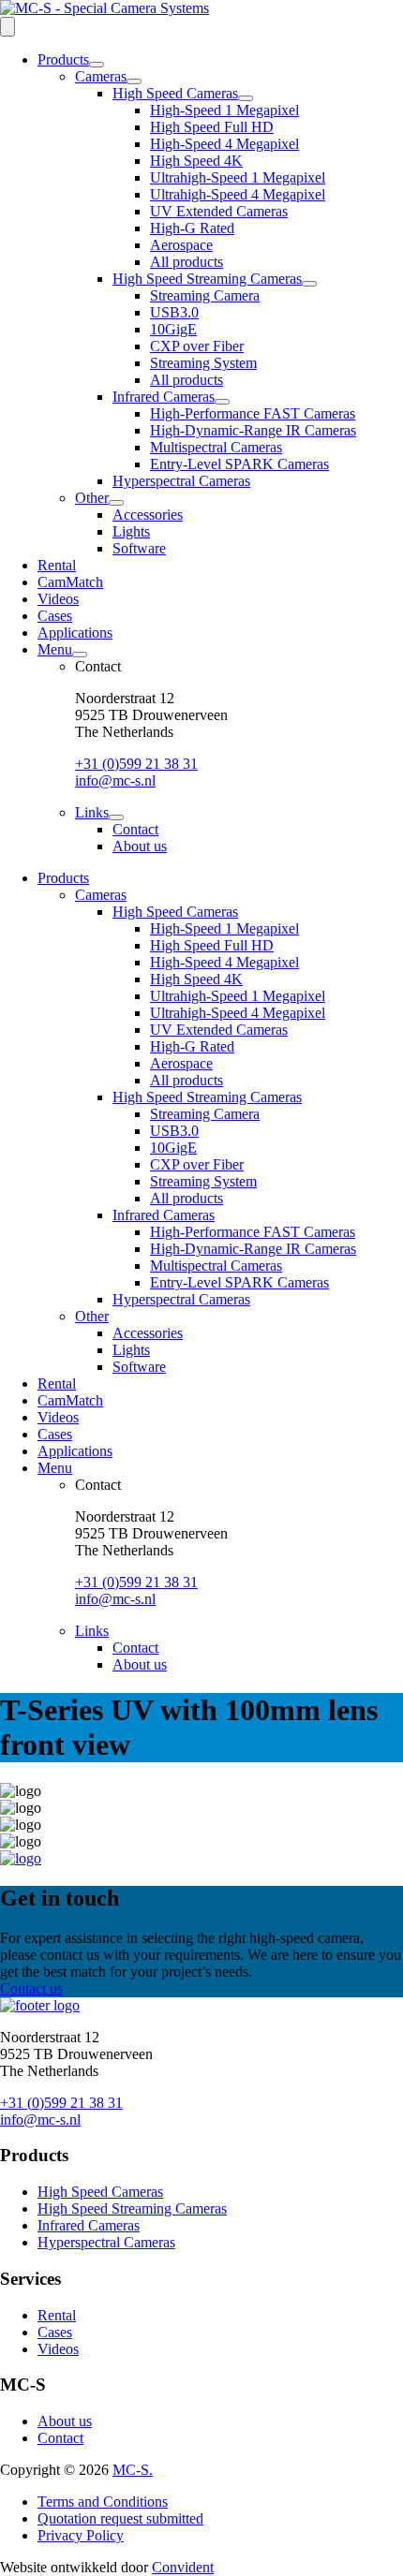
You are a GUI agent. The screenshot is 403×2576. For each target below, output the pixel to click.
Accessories (148, 515)
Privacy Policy (81, 2535)
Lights (131, 531)
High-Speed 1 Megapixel (224, 110)
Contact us (31, 1988)
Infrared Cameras (164, 397)
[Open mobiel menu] (7, 27)
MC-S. (133, 2470)
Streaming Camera (205, 295)
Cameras (101, 76)
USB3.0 (174, 312)
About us (140, 846)
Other (92, 498)
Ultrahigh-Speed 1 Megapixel (238, 177)
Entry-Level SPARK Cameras (239, 464)
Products (63, 59)
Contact (135, 829)
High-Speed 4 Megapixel (224, 144)
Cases (55, 616)
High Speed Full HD (212, 127)
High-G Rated (192, 228)
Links (92, 812)
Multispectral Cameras (216, 447)
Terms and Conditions (103, 2502)
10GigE (173, 329)
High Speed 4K (196, 161)
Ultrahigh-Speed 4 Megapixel (238, 194)
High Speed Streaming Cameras (207, 279)
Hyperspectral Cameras (181, 481)
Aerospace (181, 245)
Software (139, 548)
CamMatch (70, 582)
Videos (58, 599)
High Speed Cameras (175, 93)
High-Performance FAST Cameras (253, 413)
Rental (57, 565)
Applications (75, 633)
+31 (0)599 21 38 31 (136, 764)
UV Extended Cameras (219, 211)
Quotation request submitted (120, 2518)
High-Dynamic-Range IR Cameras (253, 430)
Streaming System (203, 363)
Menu (55, 649)
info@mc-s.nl (115, 780)
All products (187, 262)
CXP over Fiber (197, 346)
